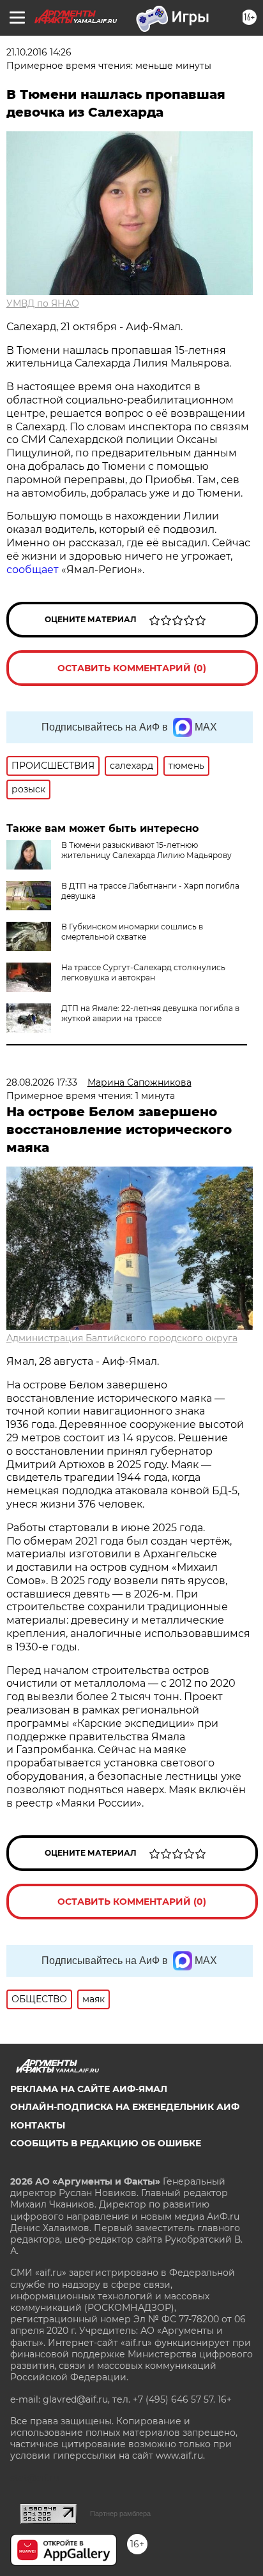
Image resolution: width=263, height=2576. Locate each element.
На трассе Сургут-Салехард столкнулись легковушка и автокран (143, 972)
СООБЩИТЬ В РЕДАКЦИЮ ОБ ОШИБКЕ (106, 2143)
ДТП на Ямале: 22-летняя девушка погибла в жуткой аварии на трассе (150, 1013)
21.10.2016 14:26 (39, 52)
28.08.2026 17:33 (42, 1082)
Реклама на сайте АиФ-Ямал (89, 2089)
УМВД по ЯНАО (43, 303)
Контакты (38, 2125)
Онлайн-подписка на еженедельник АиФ (125, 2107)
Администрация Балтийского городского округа (122, 1338)
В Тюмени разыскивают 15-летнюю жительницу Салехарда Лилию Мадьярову (147, 850)
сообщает (33, 570)
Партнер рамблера (120, 2514)
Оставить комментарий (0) (132, 668)
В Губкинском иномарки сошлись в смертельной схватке (132, 932)
